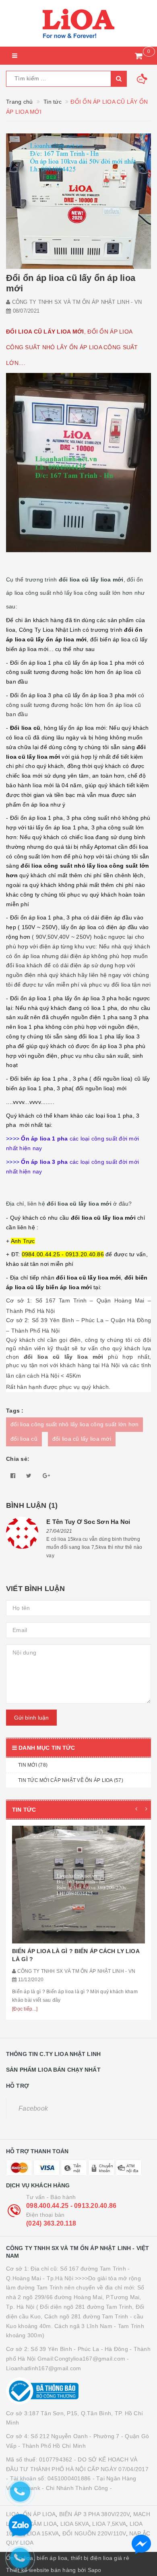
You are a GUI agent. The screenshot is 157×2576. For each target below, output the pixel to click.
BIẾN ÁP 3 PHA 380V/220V (95, 2514)
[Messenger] (141, 2544)
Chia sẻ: (18, 1459)
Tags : (15, 1411)
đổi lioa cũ (24, 1439)
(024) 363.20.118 (51, 2223)
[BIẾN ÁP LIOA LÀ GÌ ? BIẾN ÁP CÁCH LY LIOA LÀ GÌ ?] (78, 1885)
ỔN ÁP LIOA (39, 2514)
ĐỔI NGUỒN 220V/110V (94, 2533)
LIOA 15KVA (43, 2533)
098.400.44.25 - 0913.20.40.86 (71, 2206)
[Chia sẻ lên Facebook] (13, 1476)
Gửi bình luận (31, 1718)
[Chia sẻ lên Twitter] (29, 1476)
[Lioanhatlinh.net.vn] (78, 23)
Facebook (33, 2108)
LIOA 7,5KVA (109, 2524)
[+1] (46, 1476)
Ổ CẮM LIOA (40, 2524)
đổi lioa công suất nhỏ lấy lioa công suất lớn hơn (74, 1424)
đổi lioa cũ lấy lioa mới (82, 1439)
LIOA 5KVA (75, 2524)
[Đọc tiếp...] (25, 2009)
